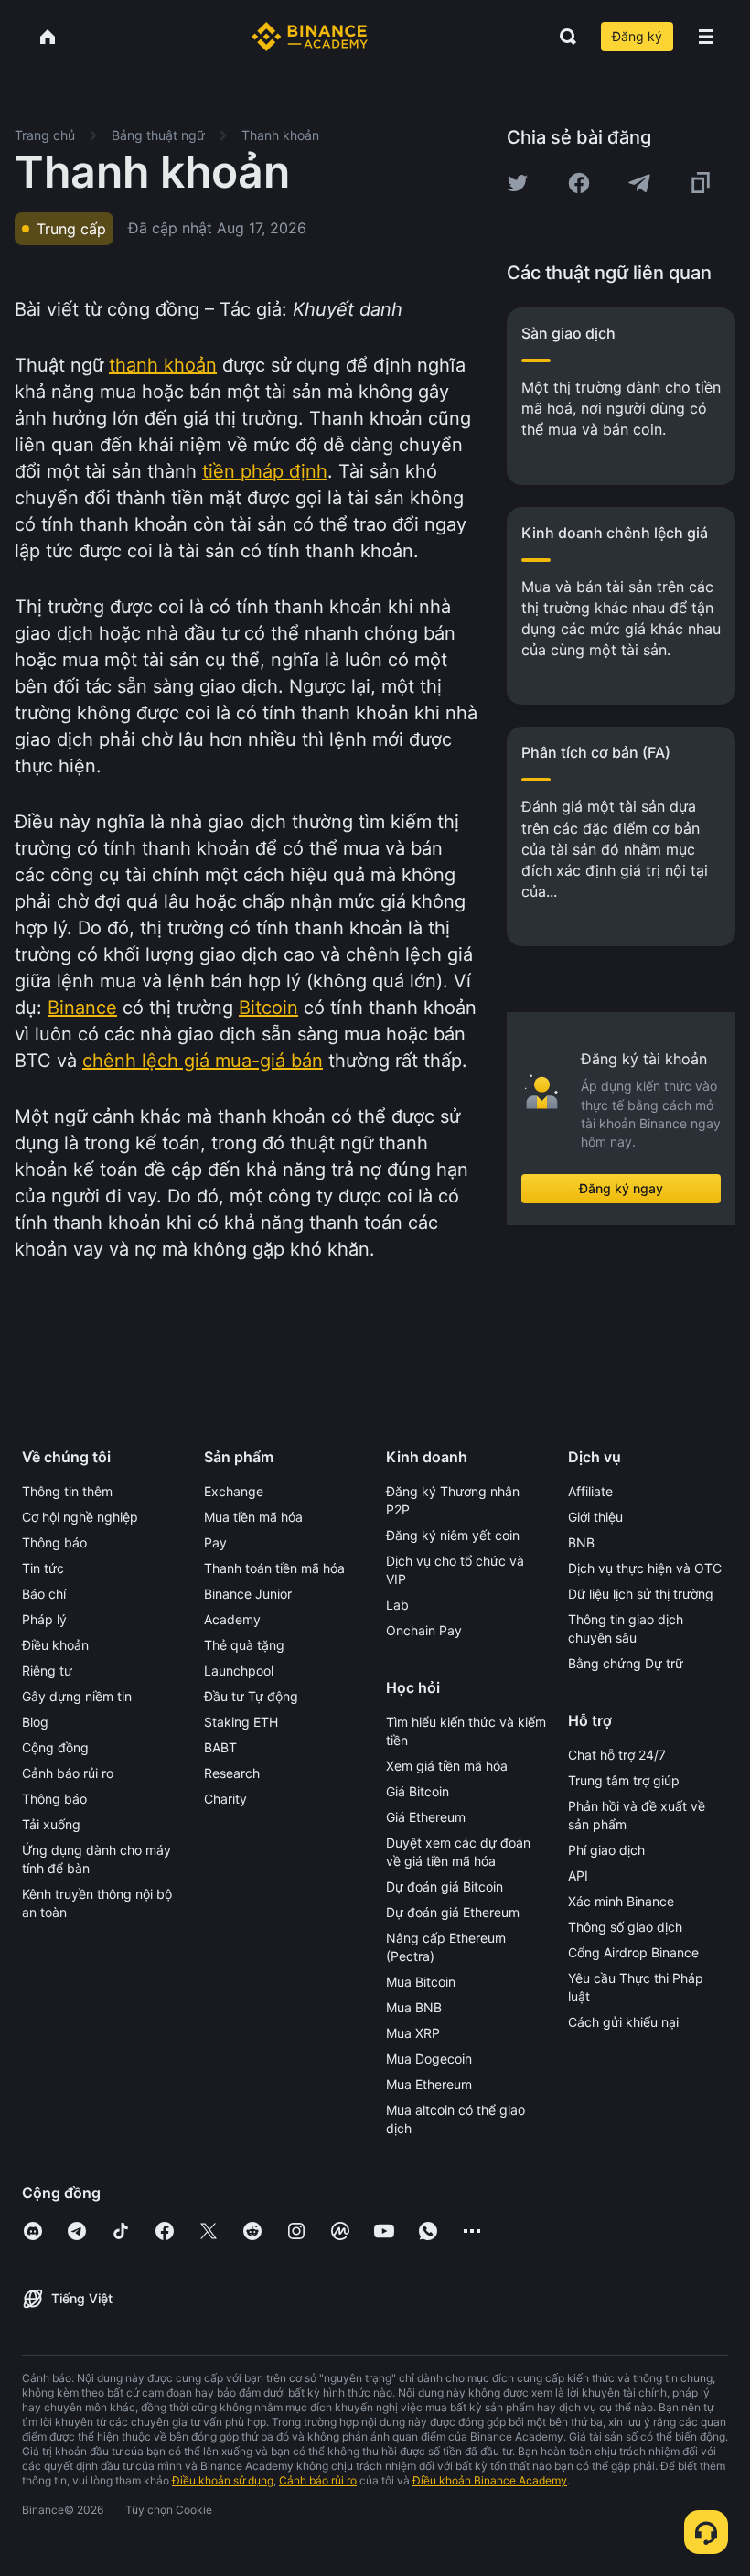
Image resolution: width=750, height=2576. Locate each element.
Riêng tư (47, 1671)
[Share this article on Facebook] (579, 183)
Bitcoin (268, 1008)
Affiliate (590, 1491)
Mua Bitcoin (421, 1982)
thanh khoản (163, 365)
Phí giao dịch (606, 1850)
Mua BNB (414, 2007)
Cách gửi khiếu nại (623, 2022)
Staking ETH (241, 1722)
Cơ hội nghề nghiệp (80, 1517)
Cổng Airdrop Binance (633, 1952)
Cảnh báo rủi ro (68, 1773)
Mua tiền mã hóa (253, 1517)
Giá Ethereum (426, 1817)
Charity (225, 1799)
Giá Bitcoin (418, 1791)
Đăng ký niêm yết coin (453, 1535)
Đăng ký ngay (621, 1188)
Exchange (234, 1491)
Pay (215, 1542)
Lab (397, 1605)
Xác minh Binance (621, 1901)
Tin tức (43, 1568)
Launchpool (239, 1671)
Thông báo (54, 1542)
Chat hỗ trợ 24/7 (617, 1755)
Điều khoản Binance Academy (490, 2480)
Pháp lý (44, 1619)
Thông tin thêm (67, 1491)
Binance (82, 1008)
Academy (232, 1619)
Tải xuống (51, 1824)
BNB (581, 1542)
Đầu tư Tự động (251, 1696)
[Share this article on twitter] (518, 183)
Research (232, 1773)
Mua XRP (413, 2033)
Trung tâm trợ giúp (624, 1780)
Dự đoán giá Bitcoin (445, 1886)
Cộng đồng (55, 1747)
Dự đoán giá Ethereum (453, 1912)
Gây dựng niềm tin (77, 1696)
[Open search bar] (562, 37)
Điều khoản (55, 1645)
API (578, 1875)
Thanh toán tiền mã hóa (274, 1568)
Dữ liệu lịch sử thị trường (641, 1594)
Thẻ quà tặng (244, 1645)
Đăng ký (637, 36)
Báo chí (44, 1594)
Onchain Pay (424, 1630)
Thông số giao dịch (625, 1927)
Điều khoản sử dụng (223, 2480)
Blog (35, 1722)
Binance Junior (248, 1594)
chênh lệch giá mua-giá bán (203, 1061)
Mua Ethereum (429, 2084)
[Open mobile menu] (706, 37)
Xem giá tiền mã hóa (447, 1766)
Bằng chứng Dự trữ (626, 1663)
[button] (706, 37)
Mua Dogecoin (429, 2059)
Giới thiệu (595, 1517)
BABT (220, 1747)
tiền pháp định (265, 471)
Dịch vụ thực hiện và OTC (645, 1568)
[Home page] (310, 37)
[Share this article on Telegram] (639, 183)
